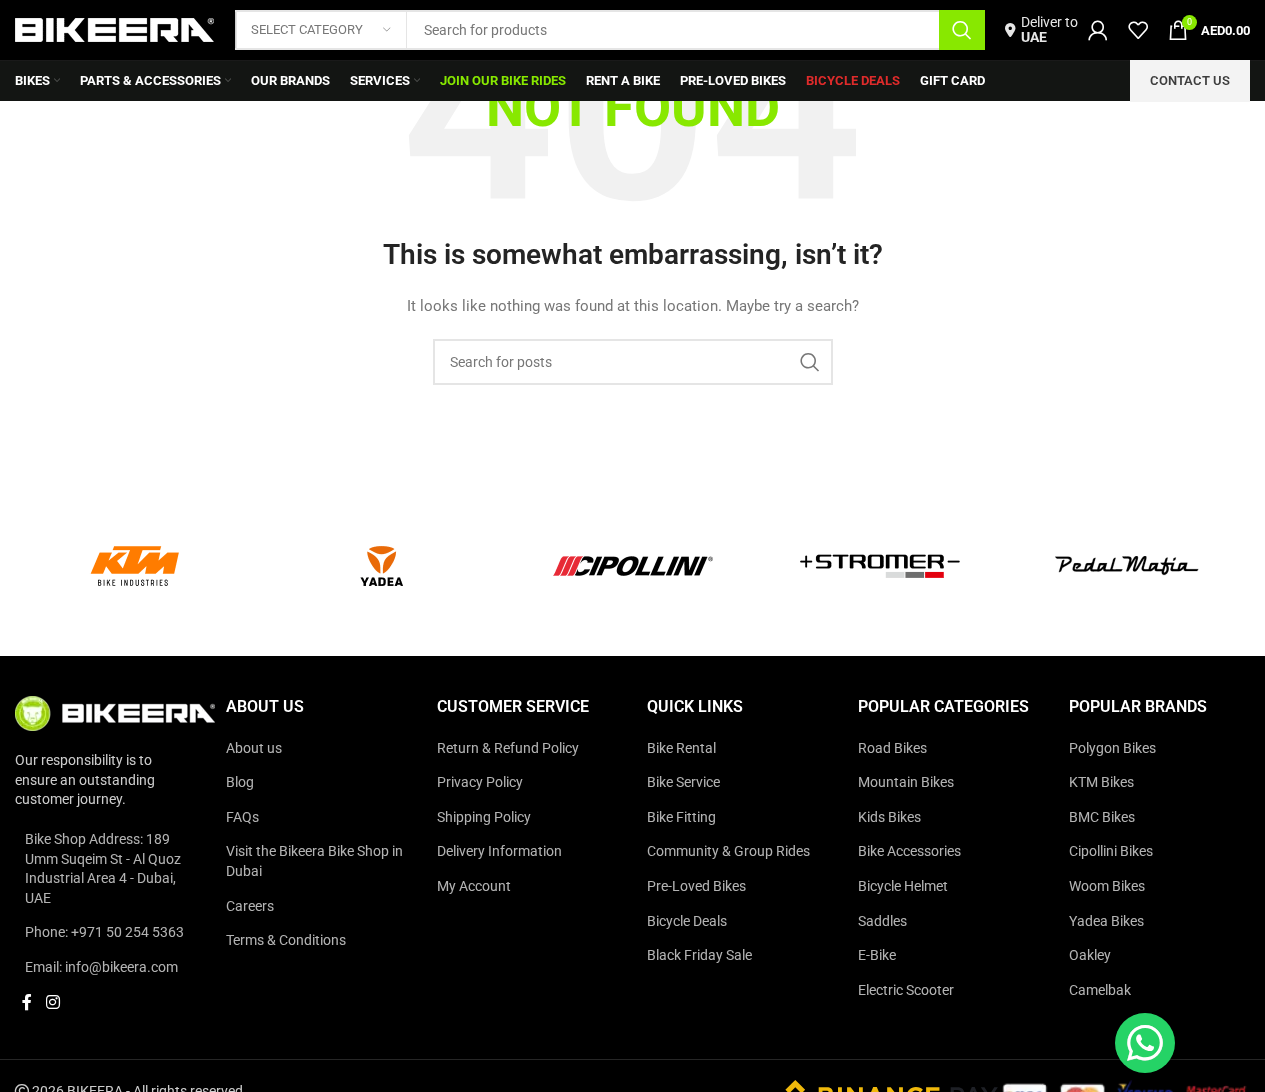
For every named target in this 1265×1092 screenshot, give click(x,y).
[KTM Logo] (139, 566)
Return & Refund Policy (508, 748)
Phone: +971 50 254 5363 (104, 932)
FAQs (242, 817)
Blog (240, 782)
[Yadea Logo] (386, 566)
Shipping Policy (484, 817)
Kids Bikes (889, 817)
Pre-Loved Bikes (696, 886)
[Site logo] (115, 29)
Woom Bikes (1107, 886)
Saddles (882, 921)
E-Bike (877, 955)
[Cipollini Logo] (633, 566)
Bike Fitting (681, 817)
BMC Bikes (1102, 817)
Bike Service (683, 782)
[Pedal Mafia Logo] (1127, 566)
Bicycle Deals (687, 921)
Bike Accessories (909, 851)
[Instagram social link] (52, 1003)
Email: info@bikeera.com (101, 967)
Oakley (1090, 955)
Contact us (1190, 80)
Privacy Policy (480, 782)
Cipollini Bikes (1111, 851)
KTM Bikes (1101, 782)
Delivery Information (499, 851)
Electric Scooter (906, 990)
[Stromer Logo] (880, 566)
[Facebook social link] (27, 1003)
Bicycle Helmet (903, 886)
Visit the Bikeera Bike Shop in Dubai (314, 861)
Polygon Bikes (1112, 748)
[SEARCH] (962, 30)
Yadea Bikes (1106, 921)
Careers (250, 906)
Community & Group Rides (728, 851)
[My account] (1098, 30)
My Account (474, 886)
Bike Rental (681, 748)
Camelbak (1100, 990)
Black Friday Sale (699, 955)
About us (254, 748)
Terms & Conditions (286, 940)
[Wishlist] (1138, 30)
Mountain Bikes (906, 782)
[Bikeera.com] (115, 712)
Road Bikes (892, 748)
